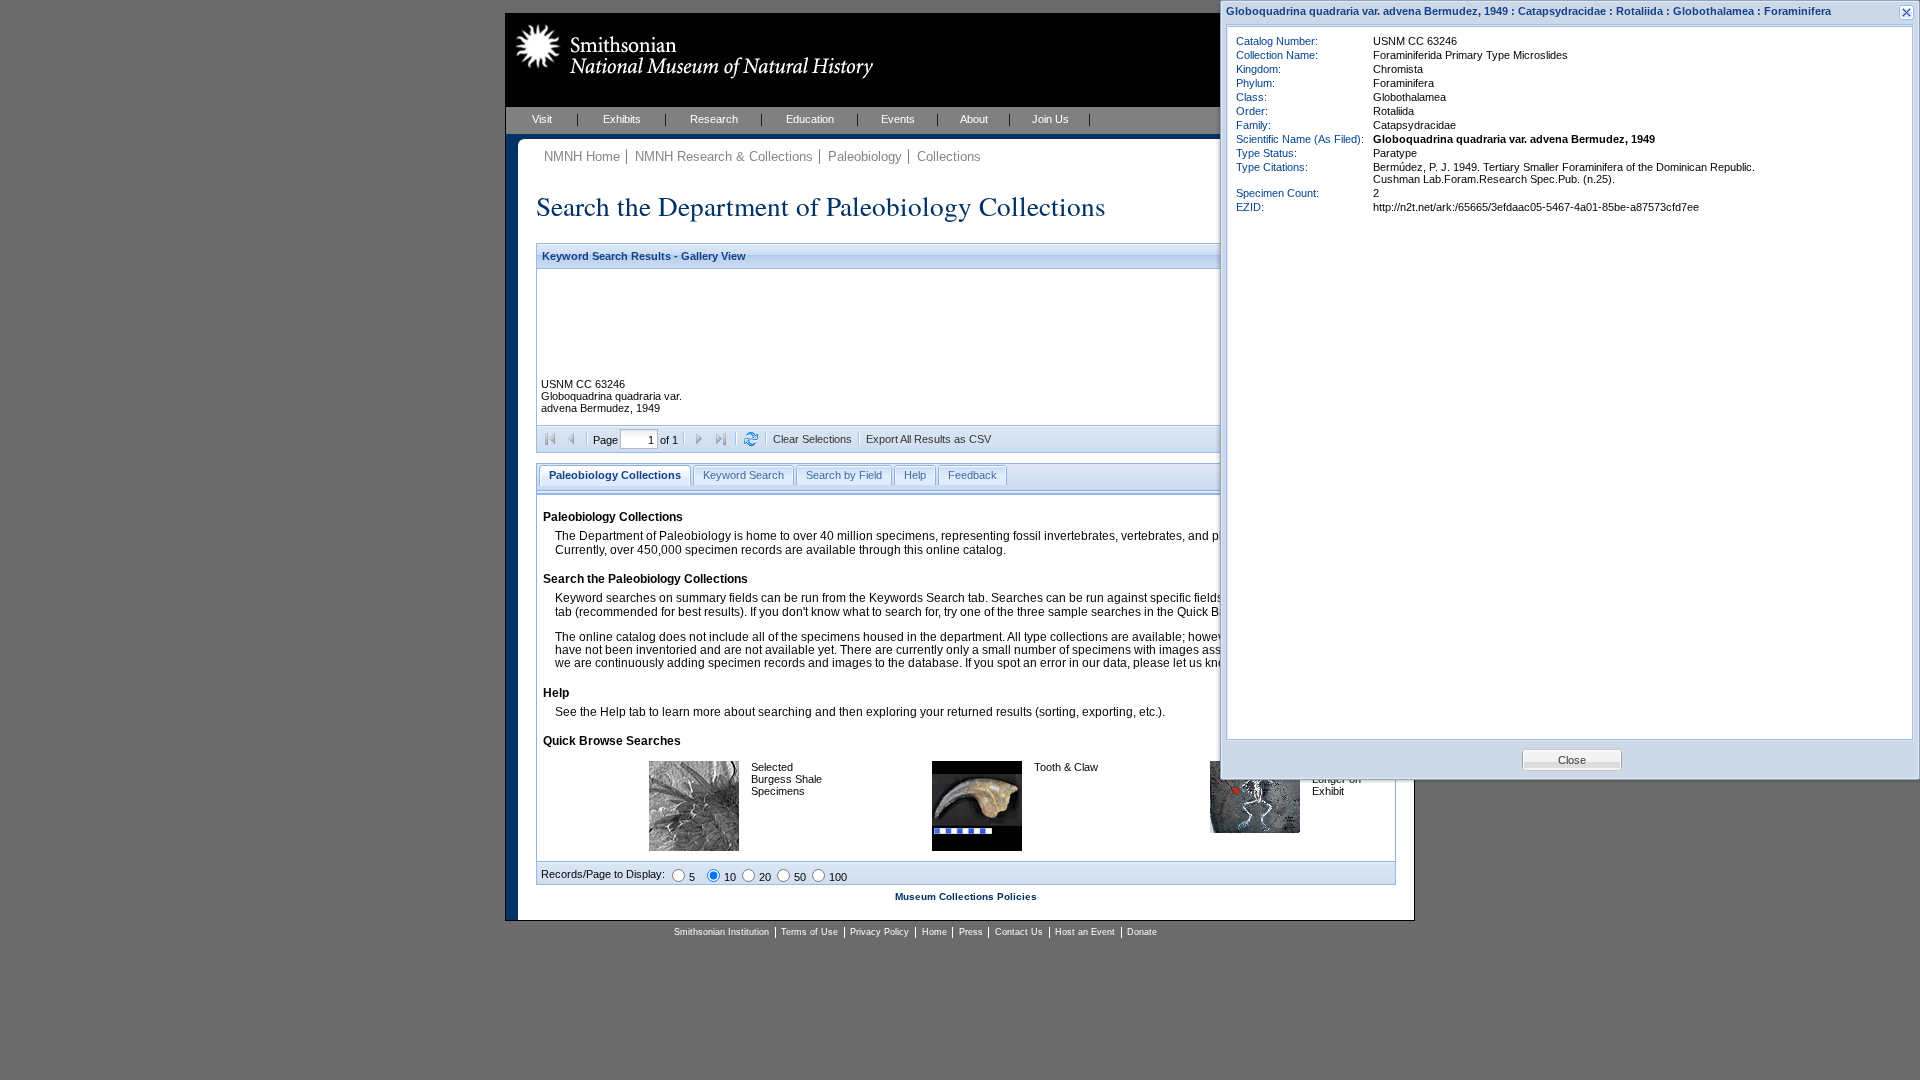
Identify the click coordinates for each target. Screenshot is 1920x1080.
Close (1572, 760)
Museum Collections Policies (966, 896)
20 (765, 877)
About (974, 119)
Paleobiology (865, 156)
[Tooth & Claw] (977, 847)
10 (730, 877)
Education (810, 119)
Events (898, 119)
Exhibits (622, 119)
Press (971, 932)
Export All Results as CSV (928, 439)
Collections (949, 156)
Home (934, 932)
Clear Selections (812, 439)
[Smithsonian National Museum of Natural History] (690, 51)
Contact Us (1019, 932)
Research (714, 119)
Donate (1142, 932)
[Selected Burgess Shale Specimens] (694, 847)
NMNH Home (582, 156)
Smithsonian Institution (721, 932)
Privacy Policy (879, 932)
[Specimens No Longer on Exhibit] (1255, 829)
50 (800, 877)
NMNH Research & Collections (724, 156)
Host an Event (1085, 932)
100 (838, 877)
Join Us (1050, 119)
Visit (542, 119)
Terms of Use (809, 932)
